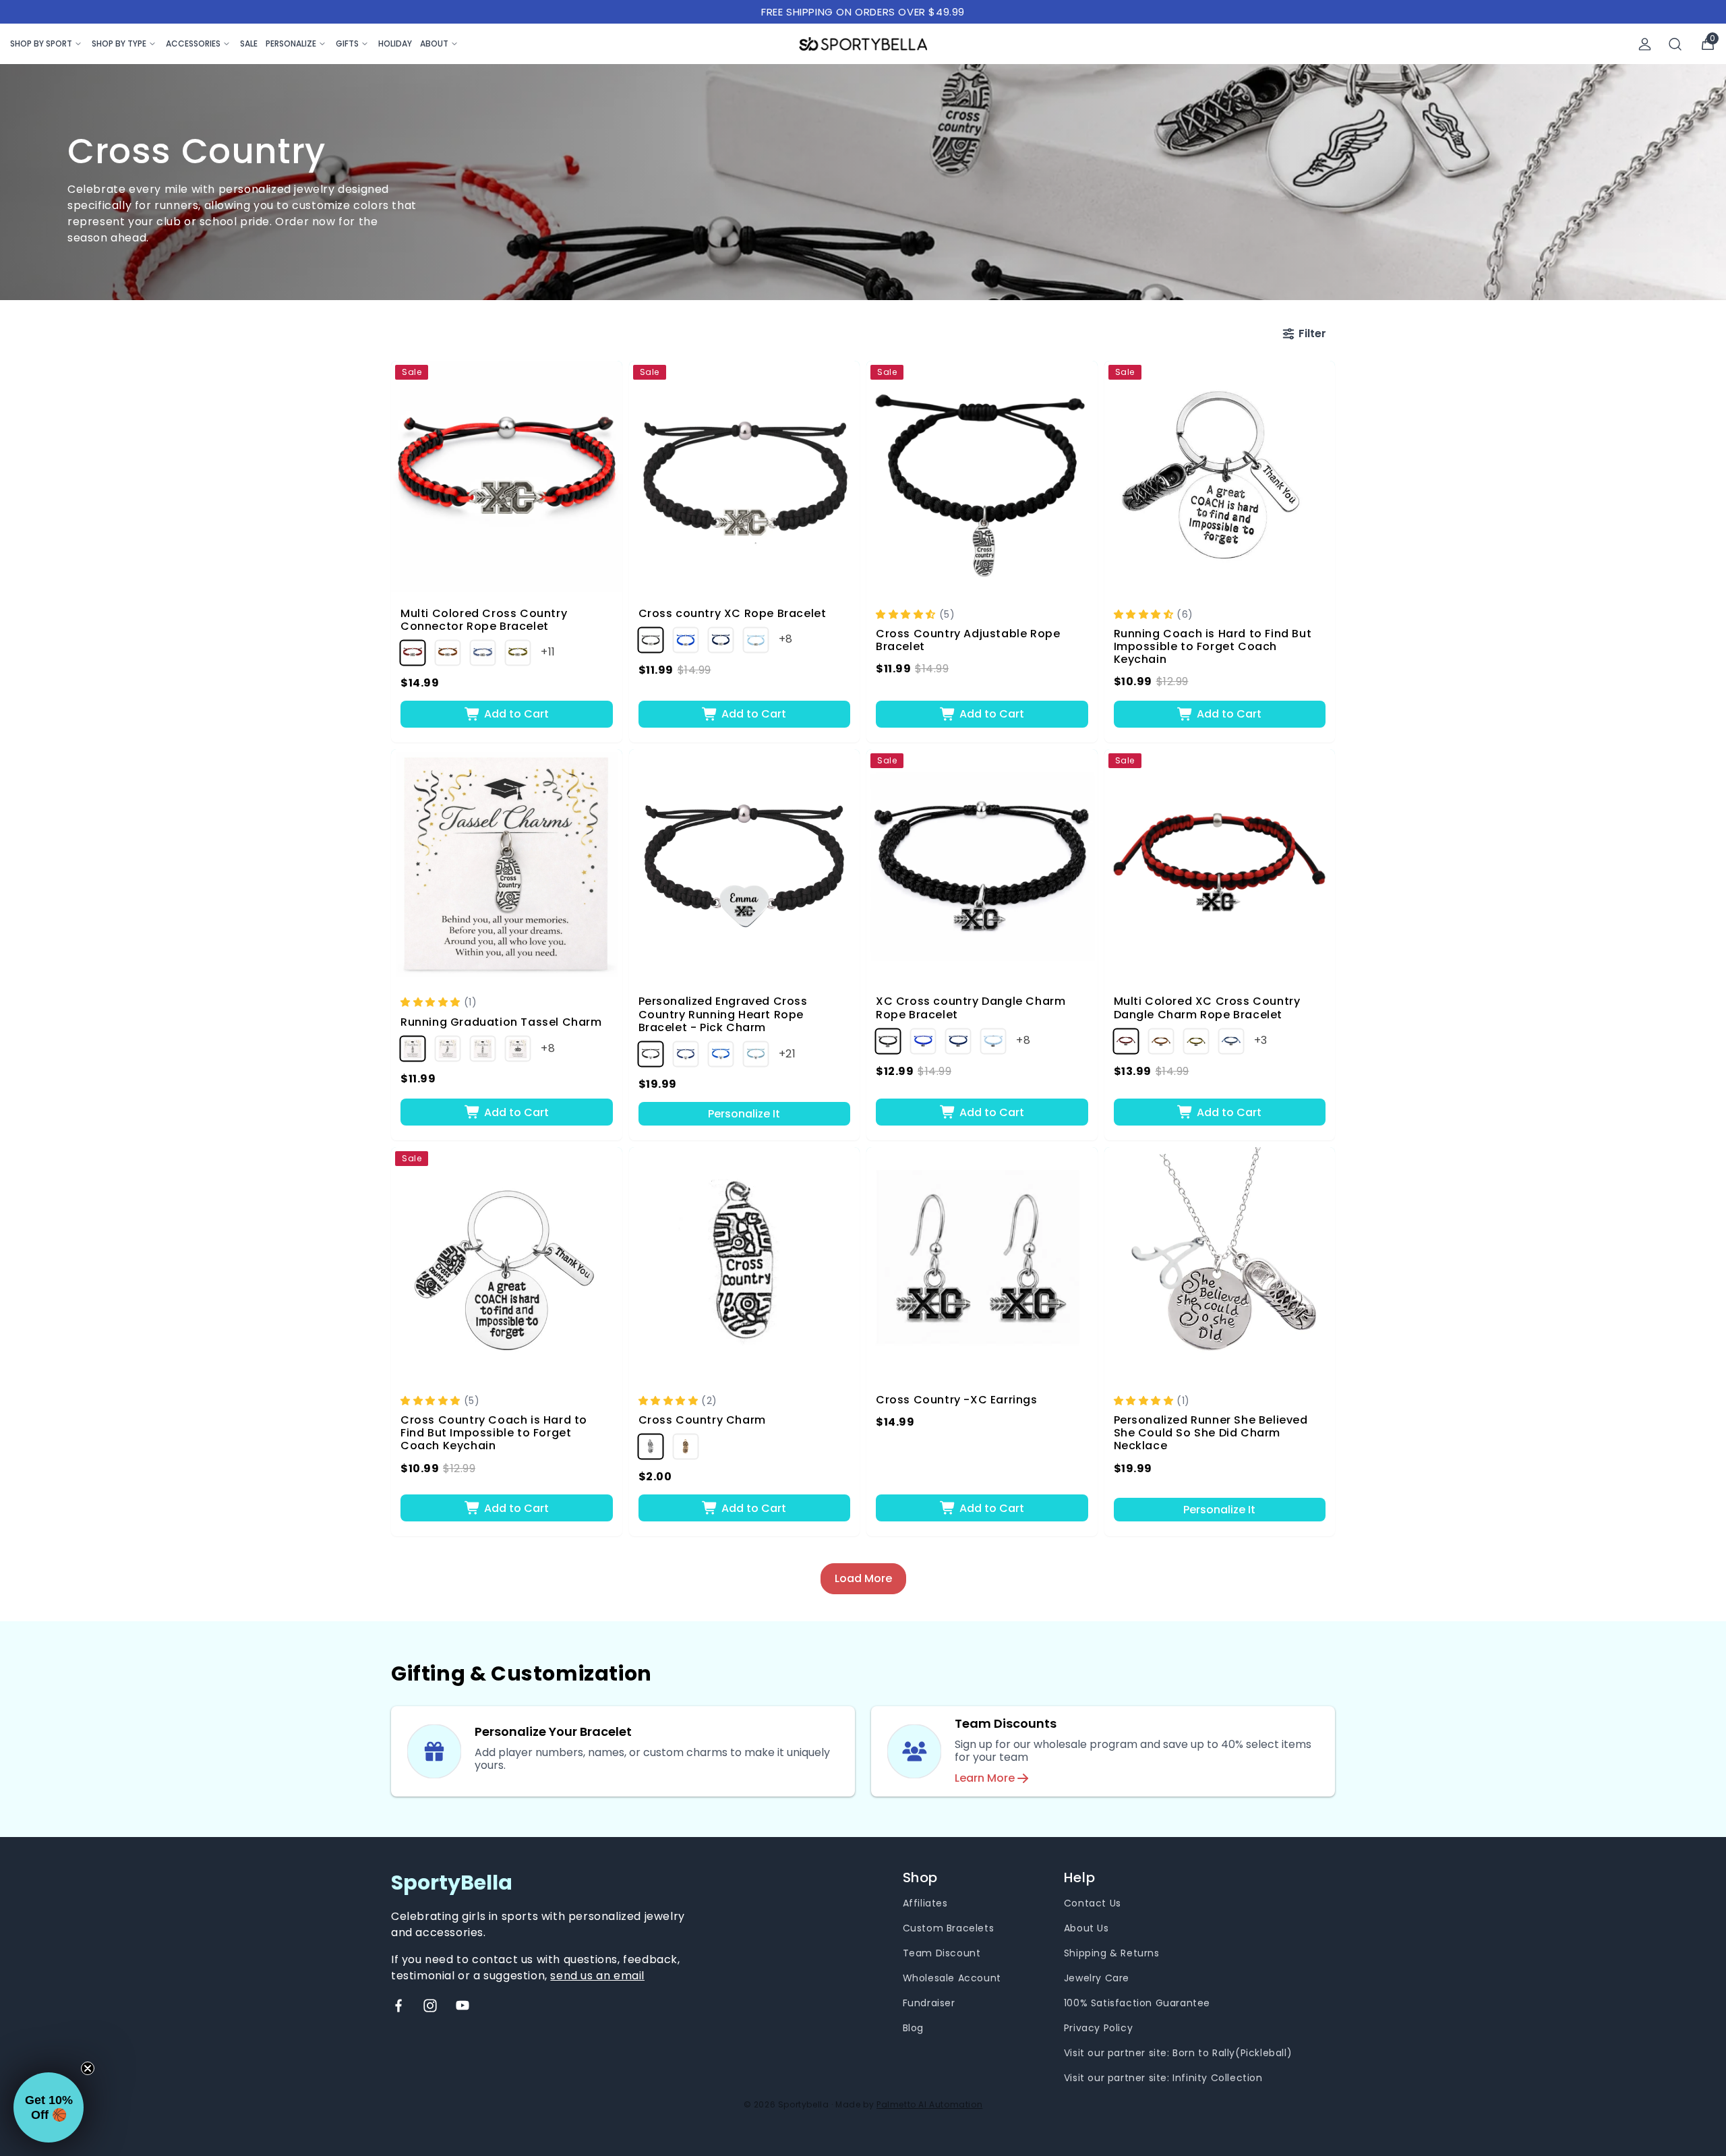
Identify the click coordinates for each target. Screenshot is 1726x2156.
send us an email (597, 1976)
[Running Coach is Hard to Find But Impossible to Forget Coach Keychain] (1220, 476)
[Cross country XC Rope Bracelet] (745, 476)
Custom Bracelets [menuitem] (949, 1928)
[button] (907, 614)
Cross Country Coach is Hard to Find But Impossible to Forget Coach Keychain (494, 1433)
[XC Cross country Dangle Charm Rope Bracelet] (982, 865)
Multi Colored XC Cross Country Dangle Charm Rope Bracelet (1207, 1008)
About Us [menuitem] (1087, 1928)
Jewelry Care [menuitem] (1097, 1978)
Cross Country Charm (702, 1420)
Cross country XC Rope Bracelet (733, 613)
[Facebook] (398, 2006)
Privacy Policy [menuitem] (1098, 2028)
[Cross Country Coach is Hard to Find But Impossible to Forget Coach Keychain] (507, 1263)
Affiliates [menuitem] (925, 1903)
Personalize (291, 43)
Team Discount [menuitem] (942, 1953)
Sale (249, 43)
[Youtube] (463, 2006)
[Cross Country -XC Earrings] (982, 1263)
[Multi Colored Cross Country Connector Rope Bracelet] (507, 476)
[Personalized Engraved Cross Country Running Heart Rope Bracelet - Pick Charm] (745, 865)
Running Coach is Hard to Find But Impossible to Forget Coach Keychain (1213, 647)
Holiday (395, 43)
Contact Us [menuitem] (1093, 1903)
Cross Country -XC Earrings (957, 1400)
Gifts (347, 43)
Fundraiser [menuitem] (929, 2003)
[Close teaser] (88, 2068)
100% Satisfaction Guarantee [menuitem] (1137, 2003)
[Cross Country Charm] (745, 1263)
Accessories (193, 43)
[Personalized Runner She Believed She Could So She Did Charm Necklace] (1220, 1263)
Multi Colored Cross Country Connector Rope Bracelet (484, 620)
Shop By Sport (41, 43)
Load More (863, 1578)
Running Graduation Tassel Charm (501, 1022)
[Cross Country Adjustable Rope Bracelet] (982, 476)
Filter (1312, 333)
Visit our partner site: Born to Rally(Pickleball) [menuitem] (1178, 2053)
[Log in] (1645, 44)
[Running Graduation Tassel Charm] (507, 865)
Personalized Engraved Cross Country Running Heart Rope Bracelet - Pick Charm (723, 1014)
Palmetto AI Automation (929, 2104)
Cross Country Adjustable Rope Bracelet (968, 640)
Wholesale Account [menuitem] (952, 1978)
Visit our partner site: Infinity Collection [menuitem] (1163, 2078)
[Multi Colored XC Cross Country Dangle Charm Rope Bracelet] (1220, 865)
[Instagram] (430, 2006)
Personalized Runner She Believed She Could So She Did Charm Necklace (1211, 1433)
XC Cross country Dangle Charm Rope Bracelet (971, 1008)
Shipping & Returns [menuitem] (1112, 1953)
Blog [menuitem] (913, 2028)
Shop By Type (119, 43)
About (434, 43)
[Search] (1675, 44)
